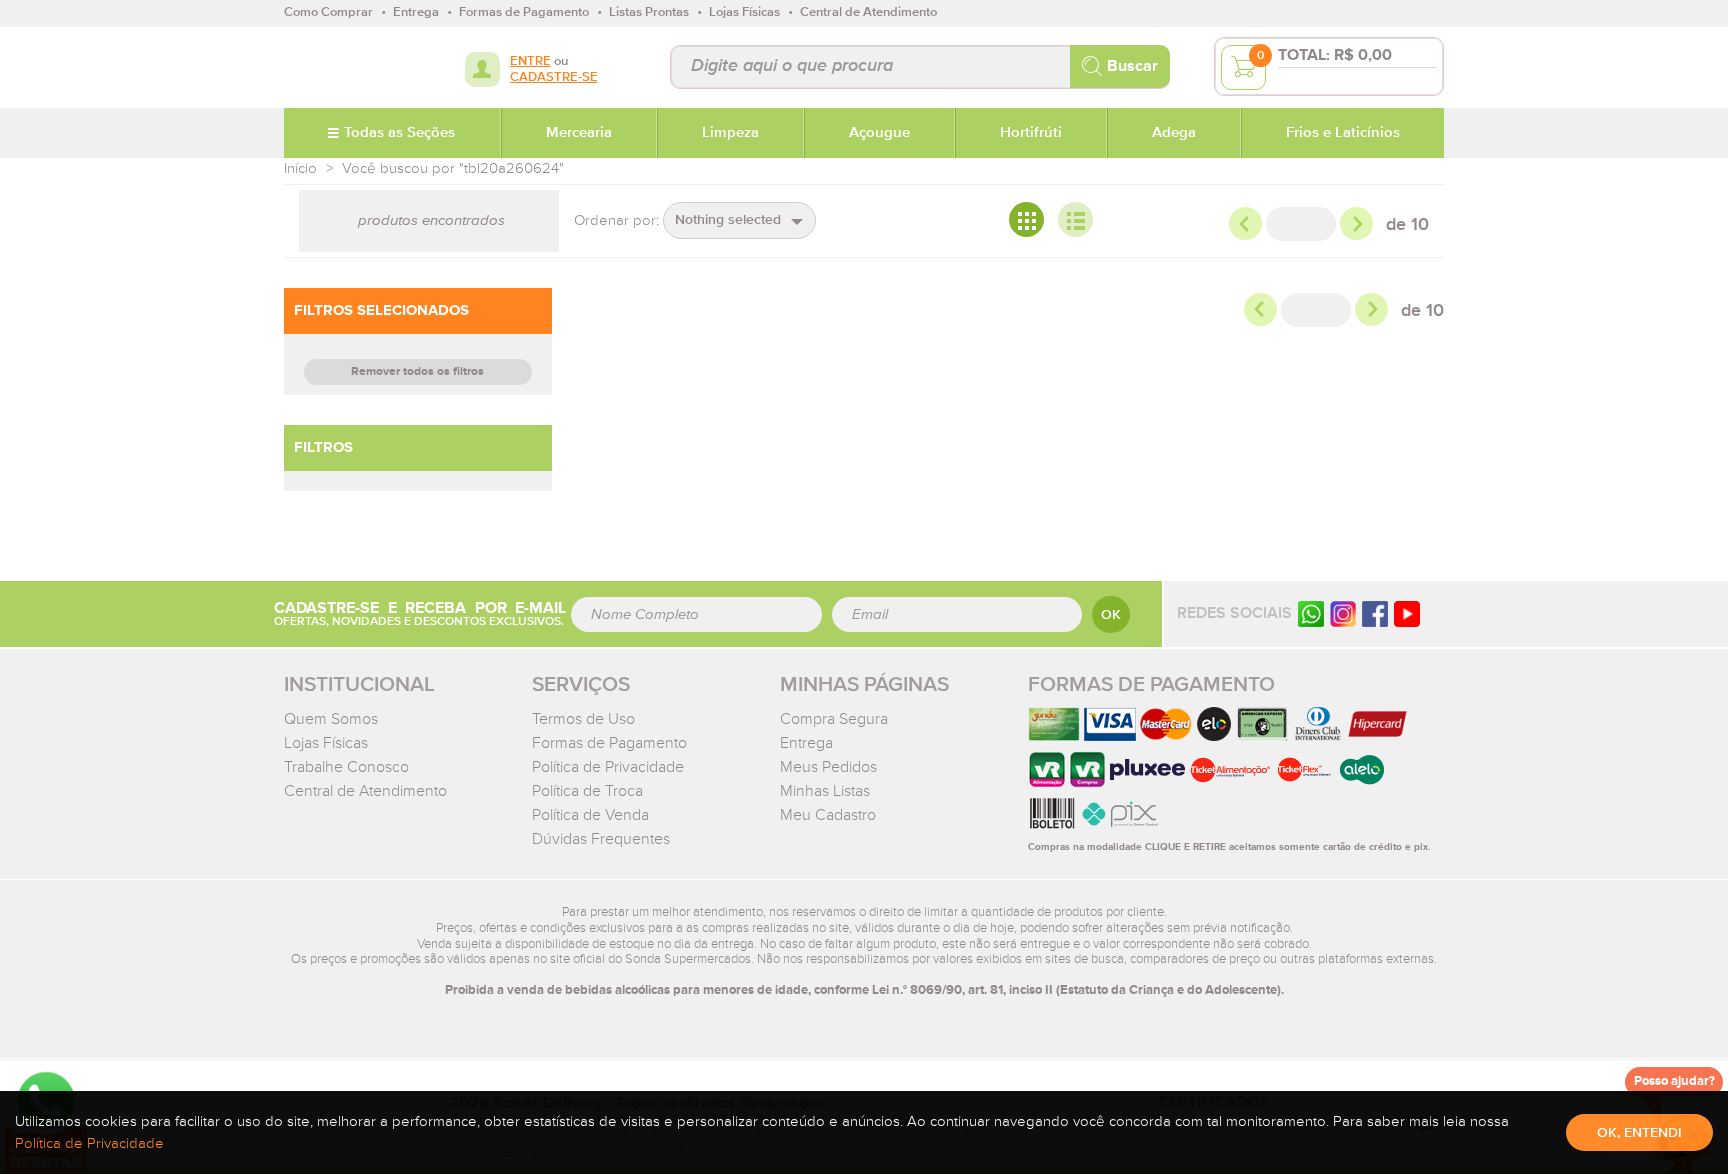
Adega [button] (1174, 133)
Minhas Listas (825, 791)
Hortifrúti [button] (1031, 133)
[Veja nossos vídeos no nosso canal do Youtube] (1407, 613)
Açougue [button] (879, 133)
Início (300, 168)
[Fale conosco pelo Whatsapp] (1311, 613)
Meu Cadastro (828, 815)
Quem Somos (331, 719)
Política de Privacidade (608, 767)
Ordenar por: (616, 220)
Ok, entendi (1639, 1133)
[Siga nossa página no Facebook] (1375, 613)
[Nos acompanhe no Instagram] (1343, 613)
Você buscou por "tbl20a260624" (453, 168)
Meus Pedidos (828, 767)
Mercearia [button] (579, 133)
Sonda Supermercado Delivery (348, 67)
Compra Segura (834, 719)
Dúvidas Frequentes (601, 839)
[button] (739, 220)
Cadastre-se (554, 77)
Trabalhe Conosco (346, 767)
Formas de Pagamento (609, 743)
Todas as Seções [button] (399, 133)
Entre (530, 61)
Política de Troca (587, 791)
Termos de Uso (583, 719)
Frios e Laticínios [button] (1343, 133)
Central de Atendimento (365, 791)
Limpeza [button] (730, 133)
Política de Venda (590, 815)
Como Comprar (328, 12)
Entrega (806, 743)
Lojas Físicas (326, 743)
